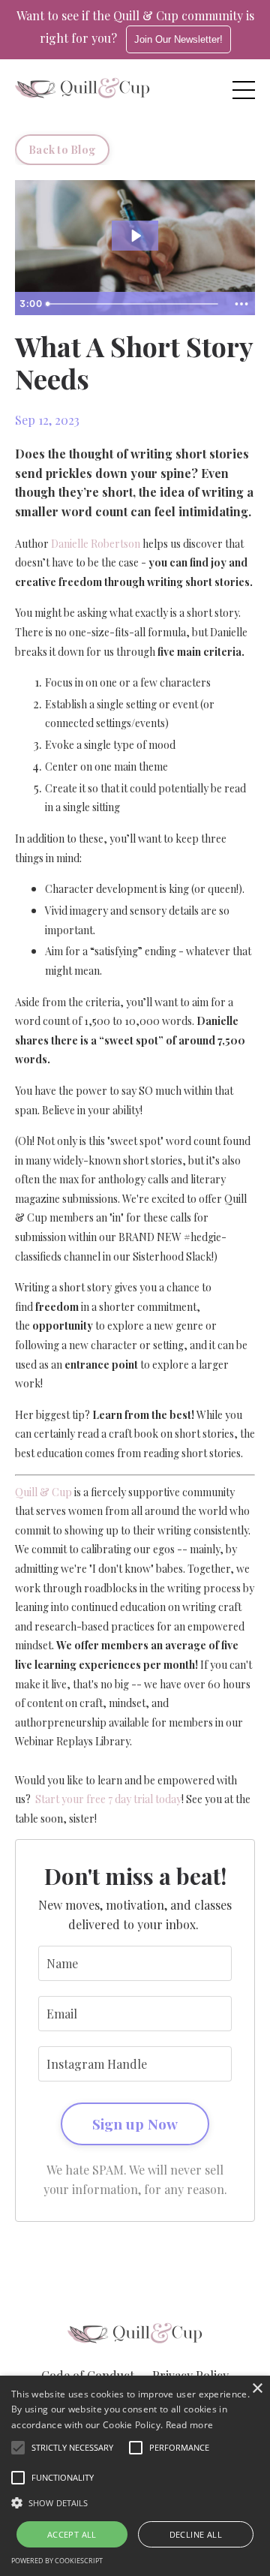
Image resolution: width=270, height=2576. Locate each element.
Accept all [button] (72, 2534)
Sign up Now (135, 2124)
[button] (135, 2502)
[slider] (134, 304)
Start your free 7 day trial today (108, 1799)
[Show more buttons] (241, 304)
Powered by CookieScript (57, 2561)
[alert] (135, 2476)
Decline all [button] (196, 2534)
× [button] (257, 2389)
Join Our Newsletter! (178, 39)
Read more (190, 2425)
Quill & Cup (43, 1492)
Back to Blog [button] (62, 149)
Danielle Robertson (96, 544)
